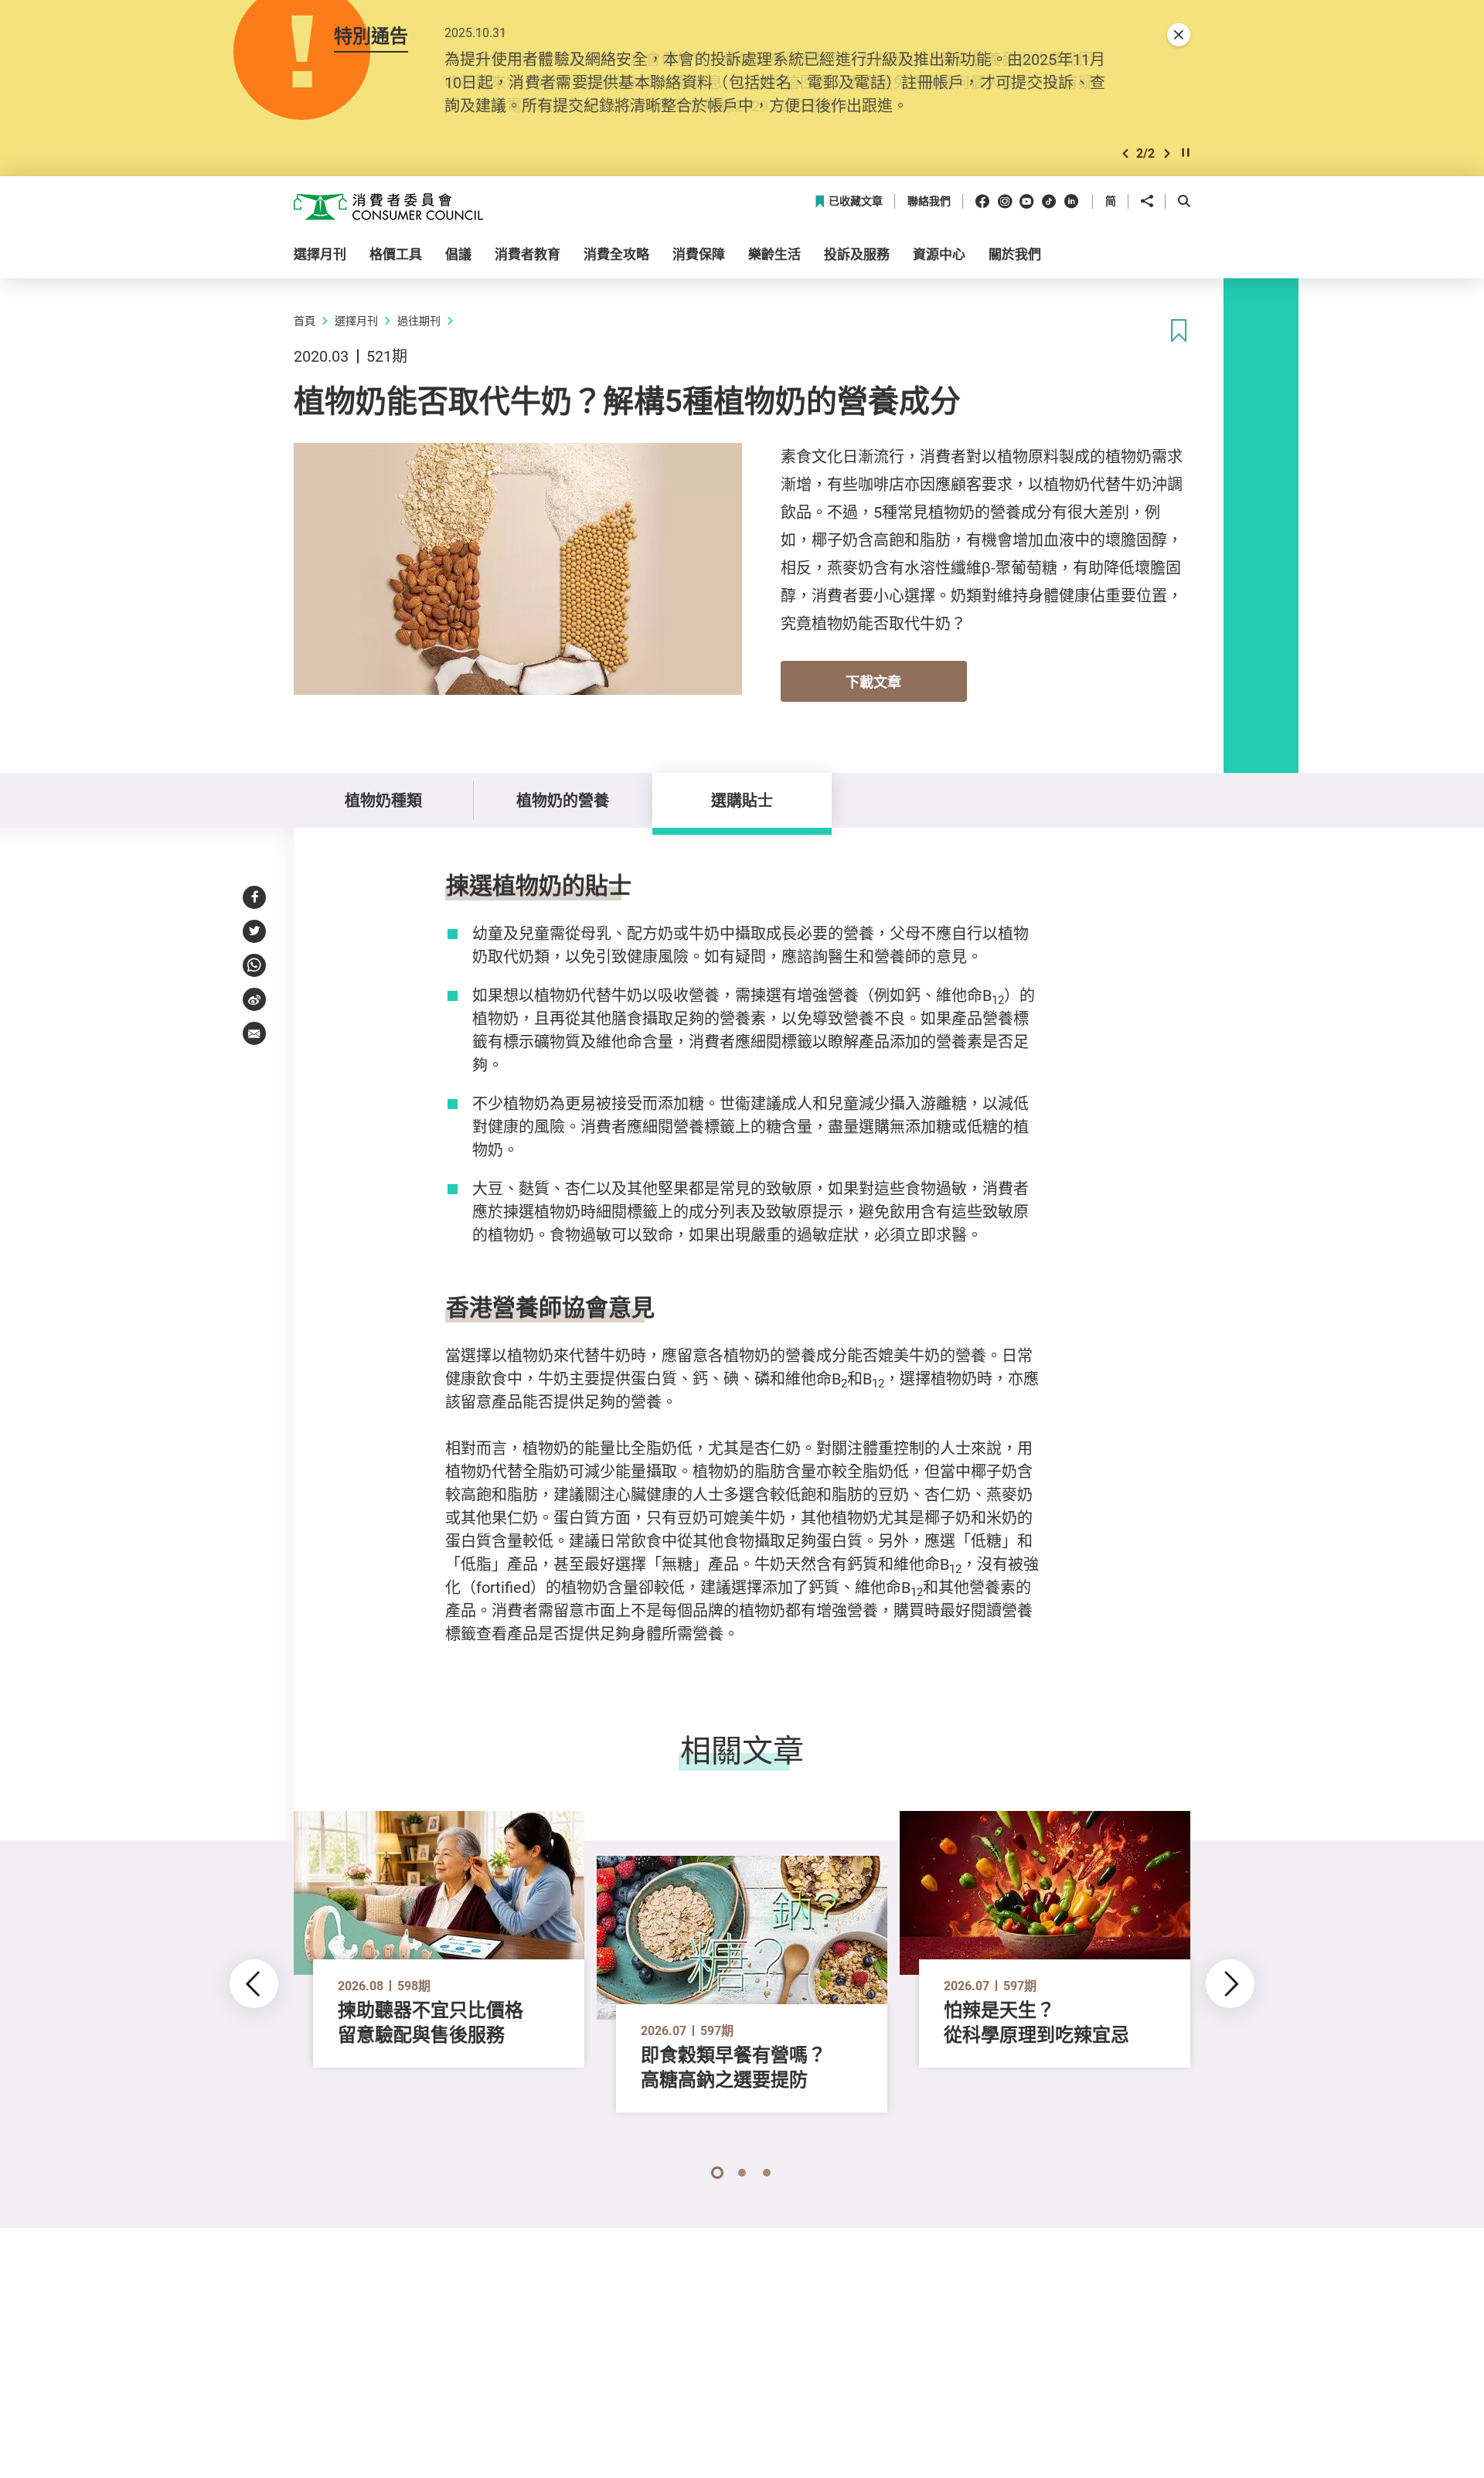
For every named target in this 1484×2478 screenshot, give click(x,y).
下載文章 (873, 682)
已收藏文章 (856, 201)
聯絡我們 (929, 201)
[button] (1125, 153)
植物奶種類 (383, 800)
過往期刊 (419, 320)
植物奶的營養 (563, 800)
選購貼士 (742, 800)
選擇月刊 (356, 320)
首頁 (305, 320)
